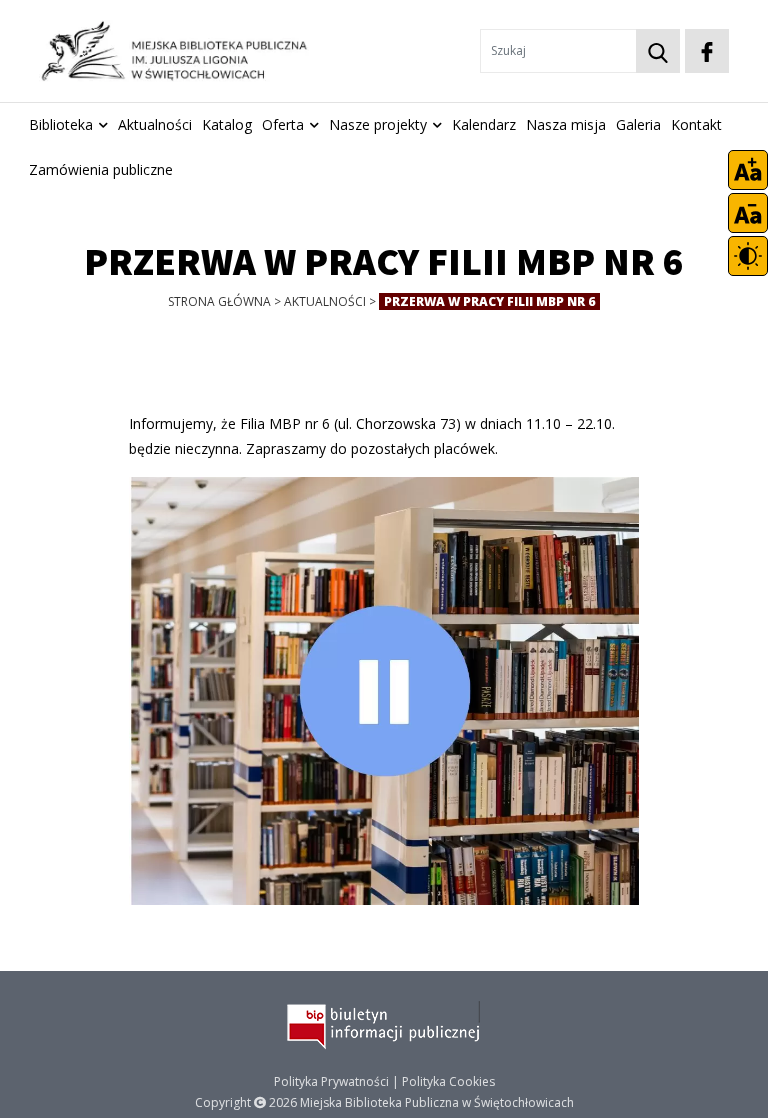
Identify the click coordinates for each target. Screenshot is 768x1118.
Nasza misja (566, 124)
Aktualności (155, 124)
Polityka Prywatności (331, 1081)
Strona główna (219, 301)
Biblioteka (61, 124)
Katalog (227, 124)
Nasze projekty (378, 124)
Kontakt (696, 124)
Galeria (638, 124)
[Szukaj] (658, 51)
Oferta (283, 124)
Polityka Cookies (448, 1081)
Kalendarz (484, 124)
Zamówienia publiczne (101, 169)
